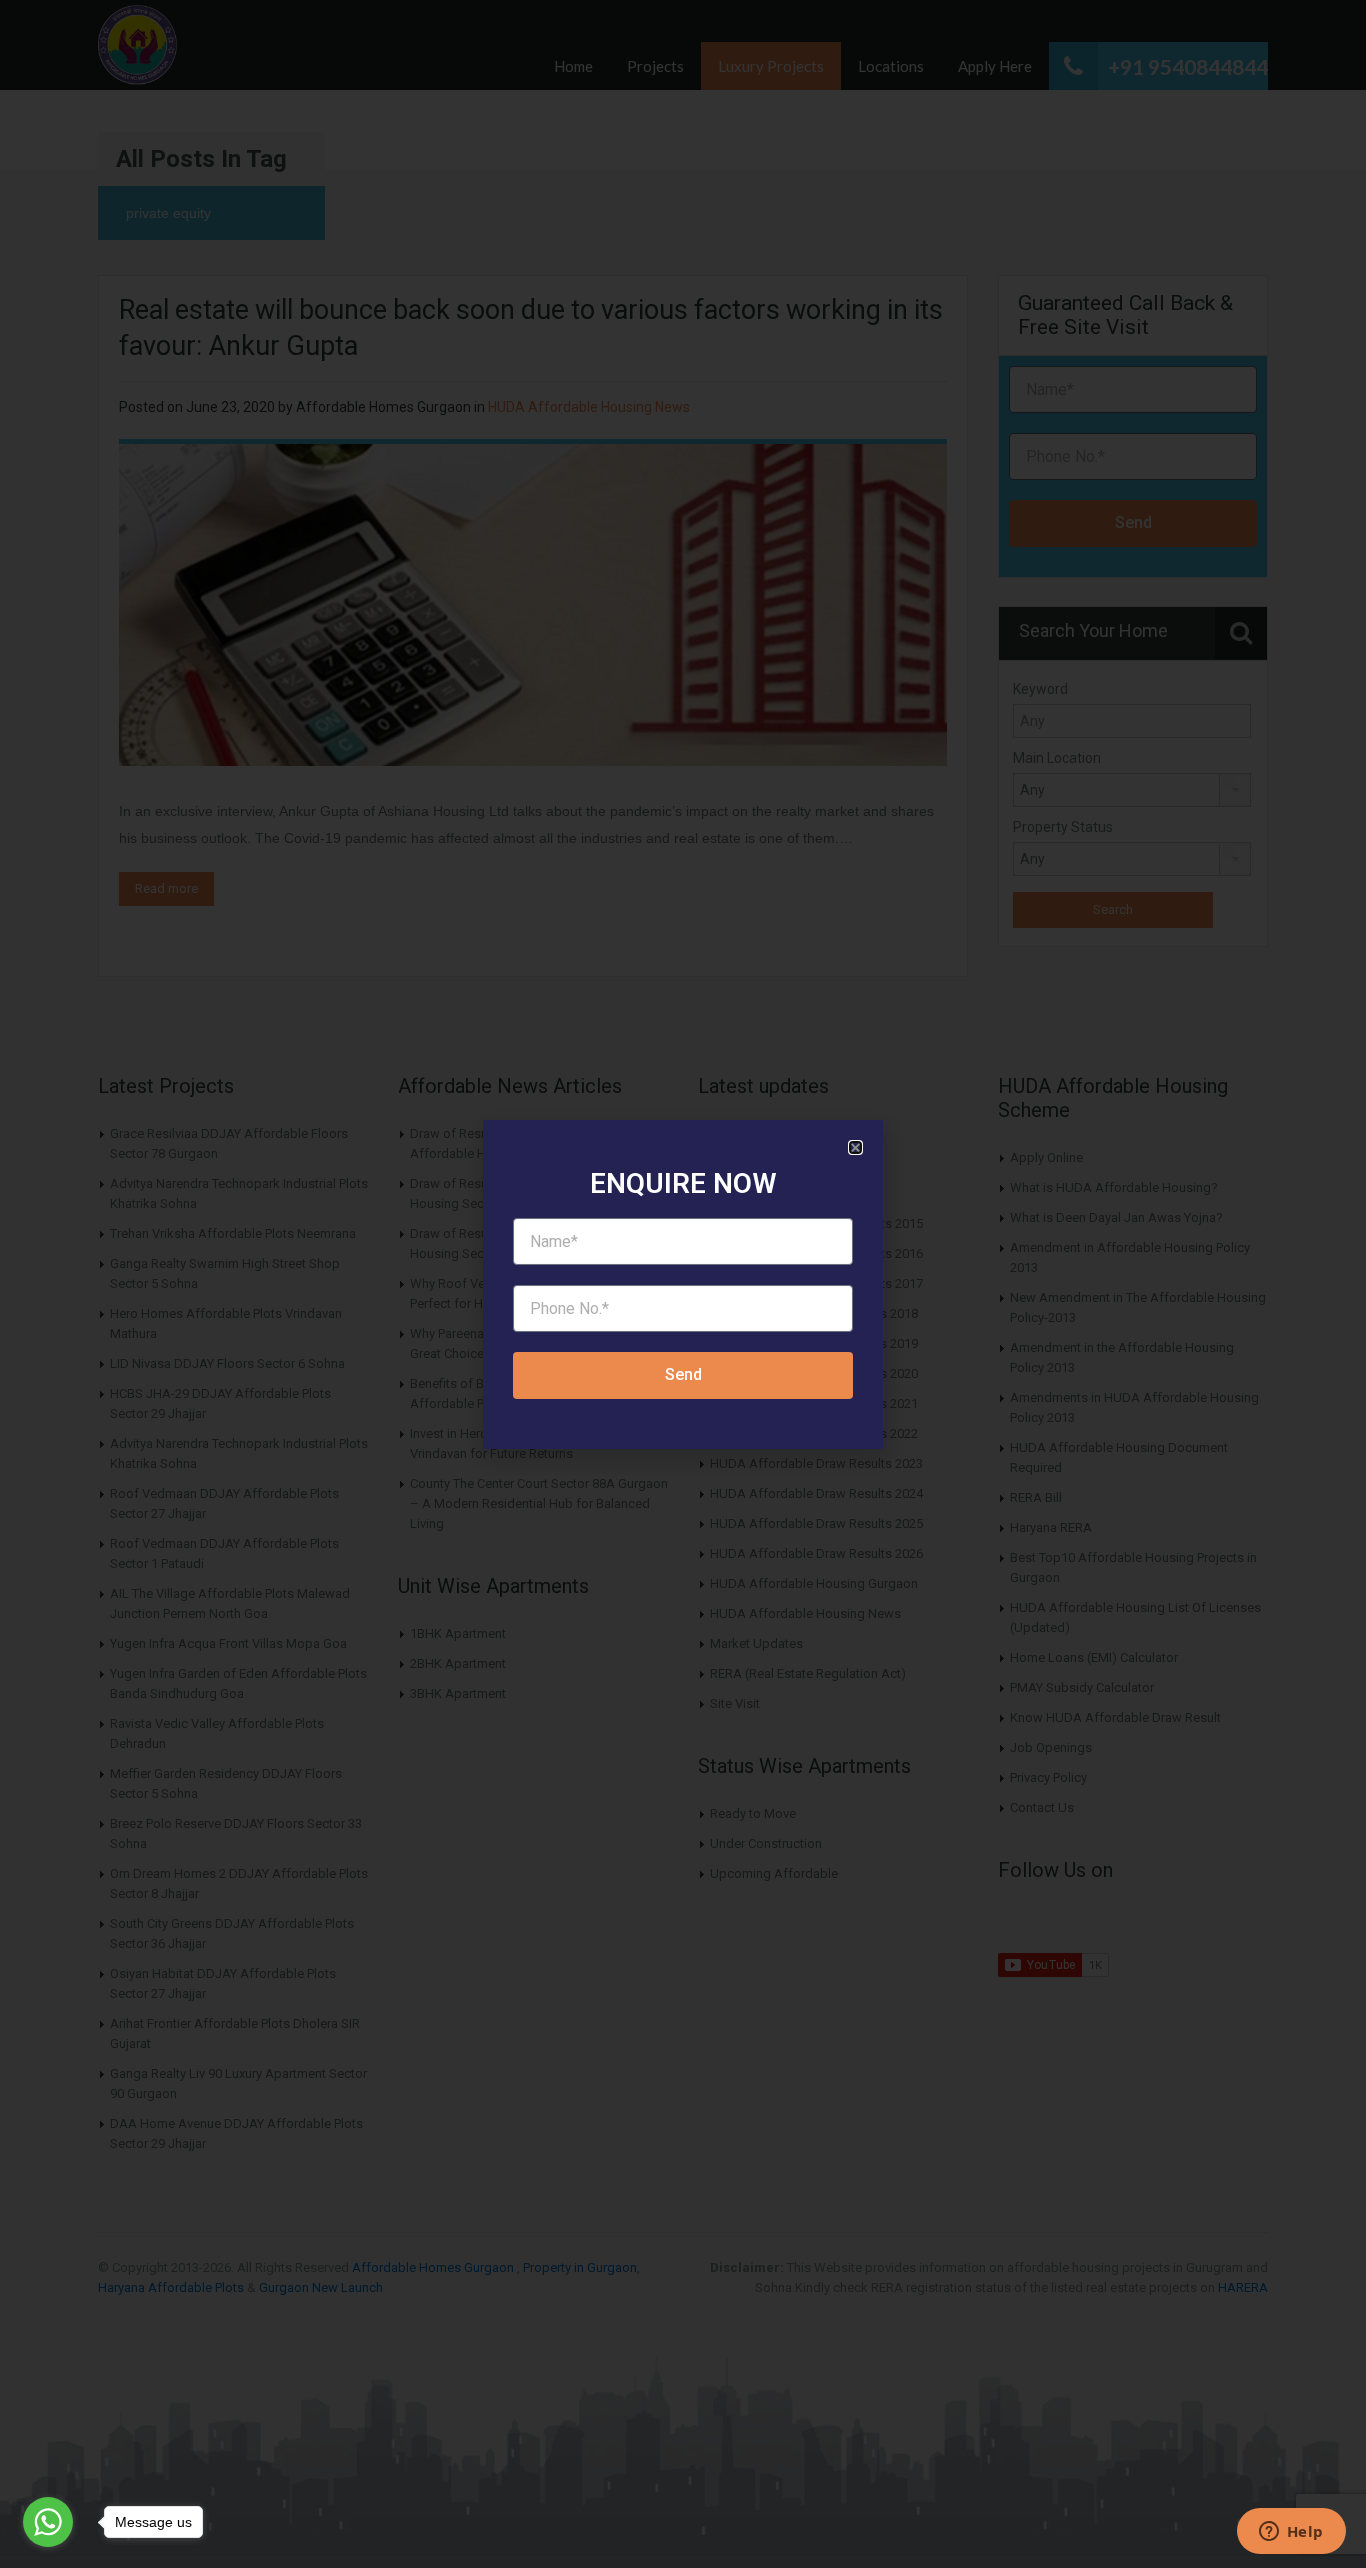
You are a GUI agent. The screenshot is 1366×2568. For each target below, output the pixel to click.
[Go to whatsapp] (48, 2522)
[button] (855, 1147)
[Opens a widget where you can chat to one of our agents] (1291, 2533)
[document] (683, 1284)
